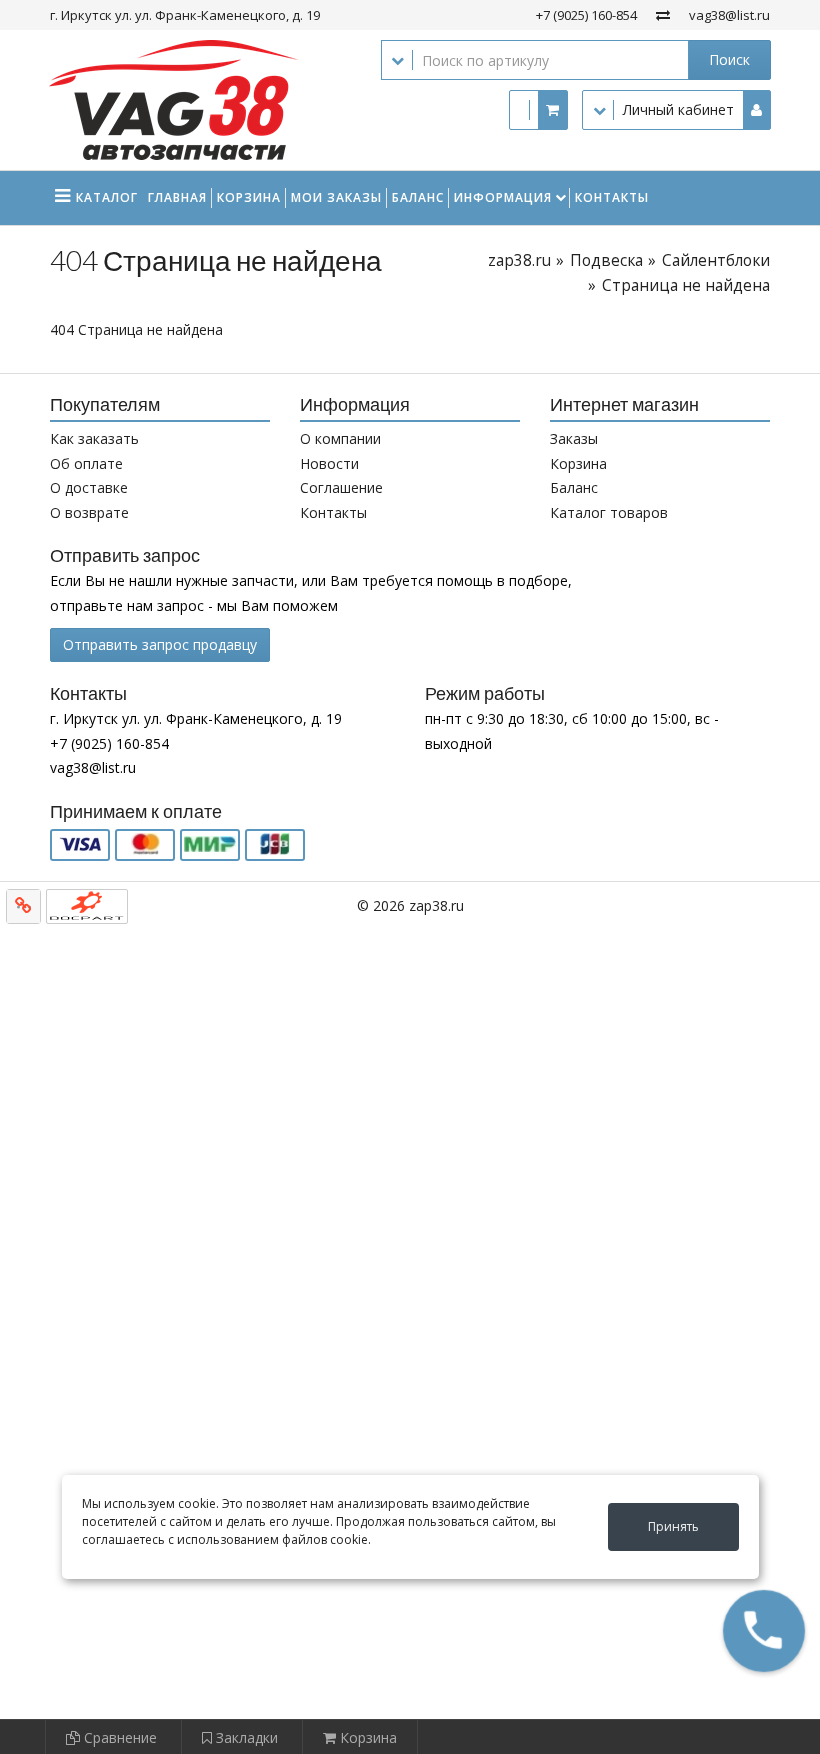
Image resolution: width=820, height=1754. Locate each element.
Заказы (574, 438)
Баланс (418, 197)
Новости (329, 463)
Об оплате (86, 463)
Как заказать (94, 438)
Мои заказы (336, 197)
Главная (177, 197)
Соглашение (341, 487)
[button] (764, 1631)
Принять (673, 1526)
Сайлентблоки (716, 260)
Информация (503, 197)
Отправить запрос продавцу (160, 644)
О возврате (89, 512)
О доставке (89, 487)
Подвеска (606, 260)
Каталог (107, 197)
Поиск (729, 59)
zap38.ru (519, 260)
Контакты (612, 197)
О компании (340, 438)
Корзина (249, 197)
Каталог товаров (609, 512)
